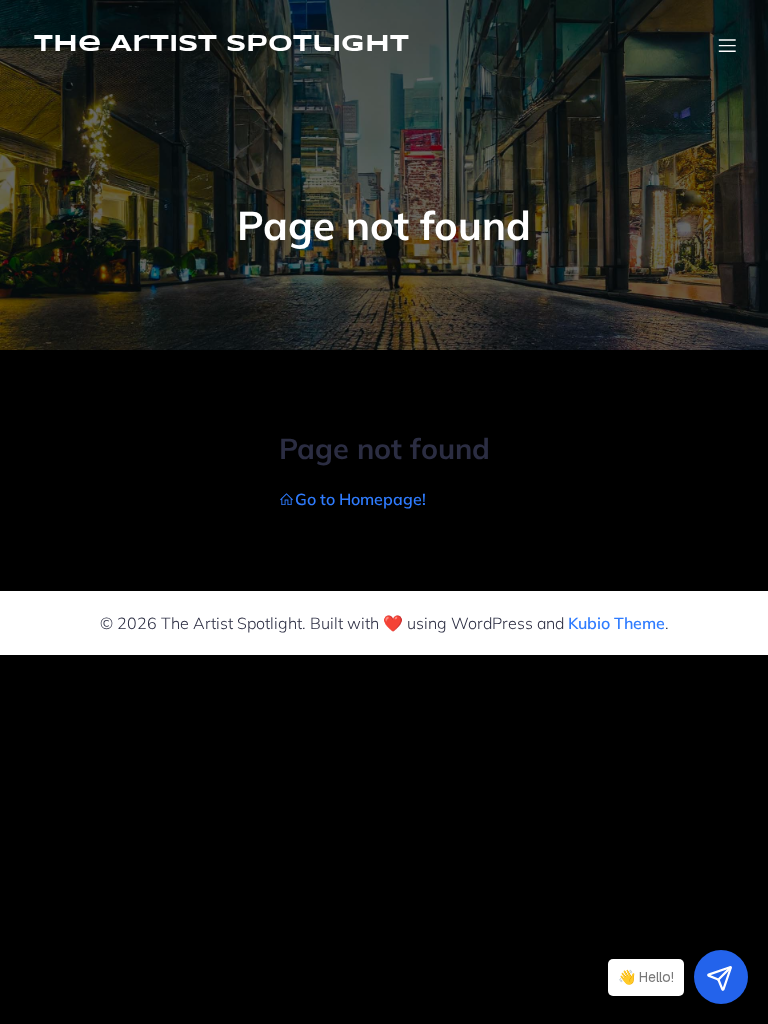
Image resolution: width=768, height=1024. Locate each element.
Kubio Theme (616, 623)
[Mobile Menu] (727, 45)
